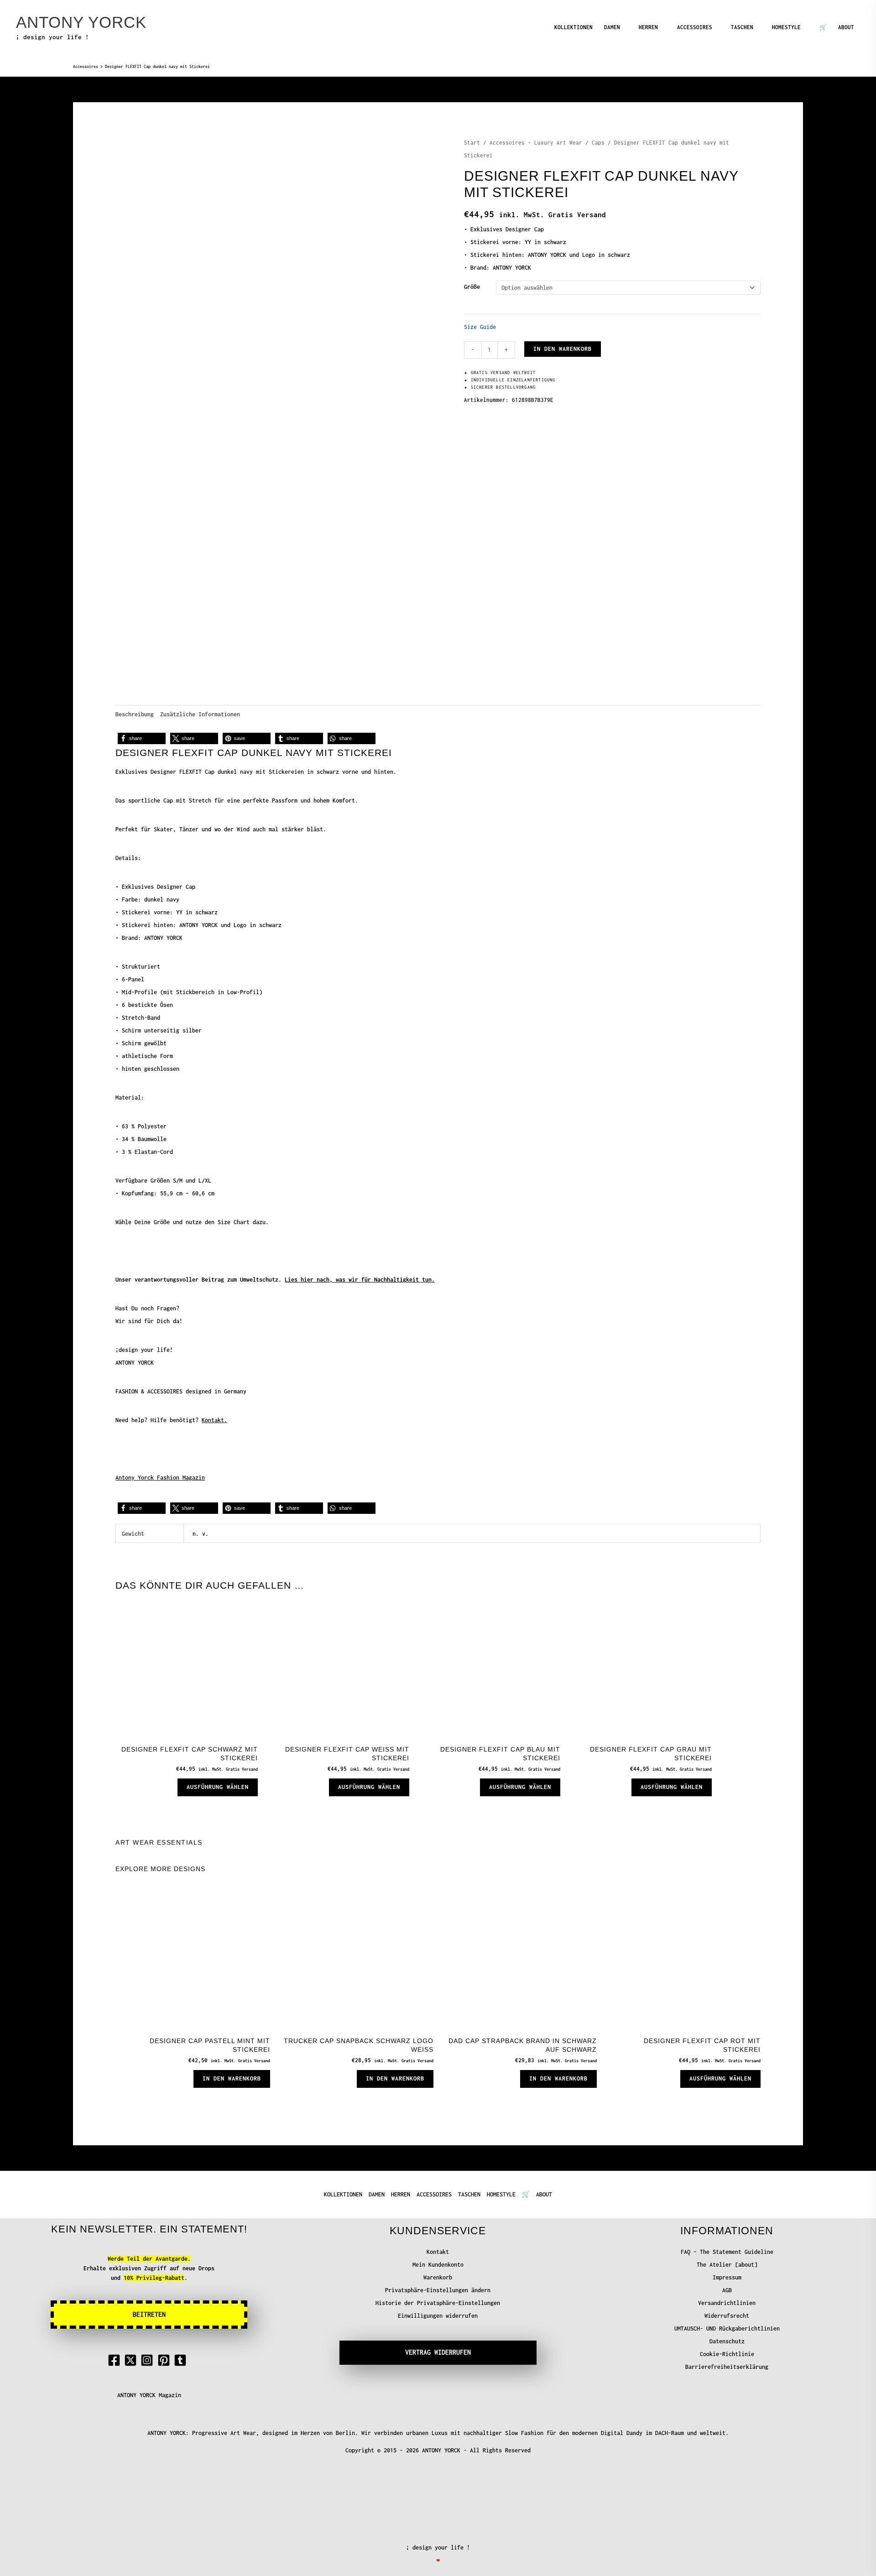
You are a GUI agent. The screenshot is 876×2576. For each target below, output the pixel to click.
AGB (727, 2290)
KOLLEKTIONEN (574, 27)
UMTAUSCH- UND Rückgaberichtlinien (727, 2328)
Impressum (727, 2277)
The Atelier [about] (727, 2265)
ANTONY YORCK (81, 22)
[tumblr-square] (182, 2360)
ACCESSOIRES (695, 27)
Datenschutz (727, 2341)
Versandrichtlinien (727, 2303)
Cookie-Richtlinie (727, 2354)
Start (472, 143)
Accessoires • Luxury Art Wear (536, 143)
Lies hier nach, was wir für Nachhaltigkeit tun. (360, 1280)
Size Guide (480, 327)
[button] (142, 738)
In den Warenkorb (563, 349)
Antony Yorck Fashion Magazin (160, 1478)
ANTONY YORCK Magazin (149, 2395)
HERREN (648, 27)
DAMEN (612, 27)
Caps (598, 143)
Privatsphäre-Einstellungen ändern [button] (438, 2290)
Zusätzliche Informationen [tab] (200, 714)
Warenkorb (438, 2277)
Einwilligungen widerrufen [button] (438, 2316)
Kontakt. (214, 1420)
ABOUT (846, 27)
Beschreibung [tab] (135, 714)
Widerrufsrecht (727, 2316)
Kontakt (438, 2252)
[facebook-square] (116, 2360)
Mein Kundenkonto (438, 2265)
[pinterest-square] (166, 2360)
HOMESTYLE (786, 27)
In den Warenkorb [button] (232, 2078)
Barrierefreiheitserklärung (727, 2367)
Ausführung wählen (218, 1787)
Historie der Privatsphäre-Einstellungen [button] (438, 2303)
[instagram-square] (149, 2360)
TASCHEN (742, 27)
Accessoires (86, 67)
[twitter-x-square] (132, 2360)
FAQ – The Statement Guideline (727, 2252)
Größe (472, 287)
